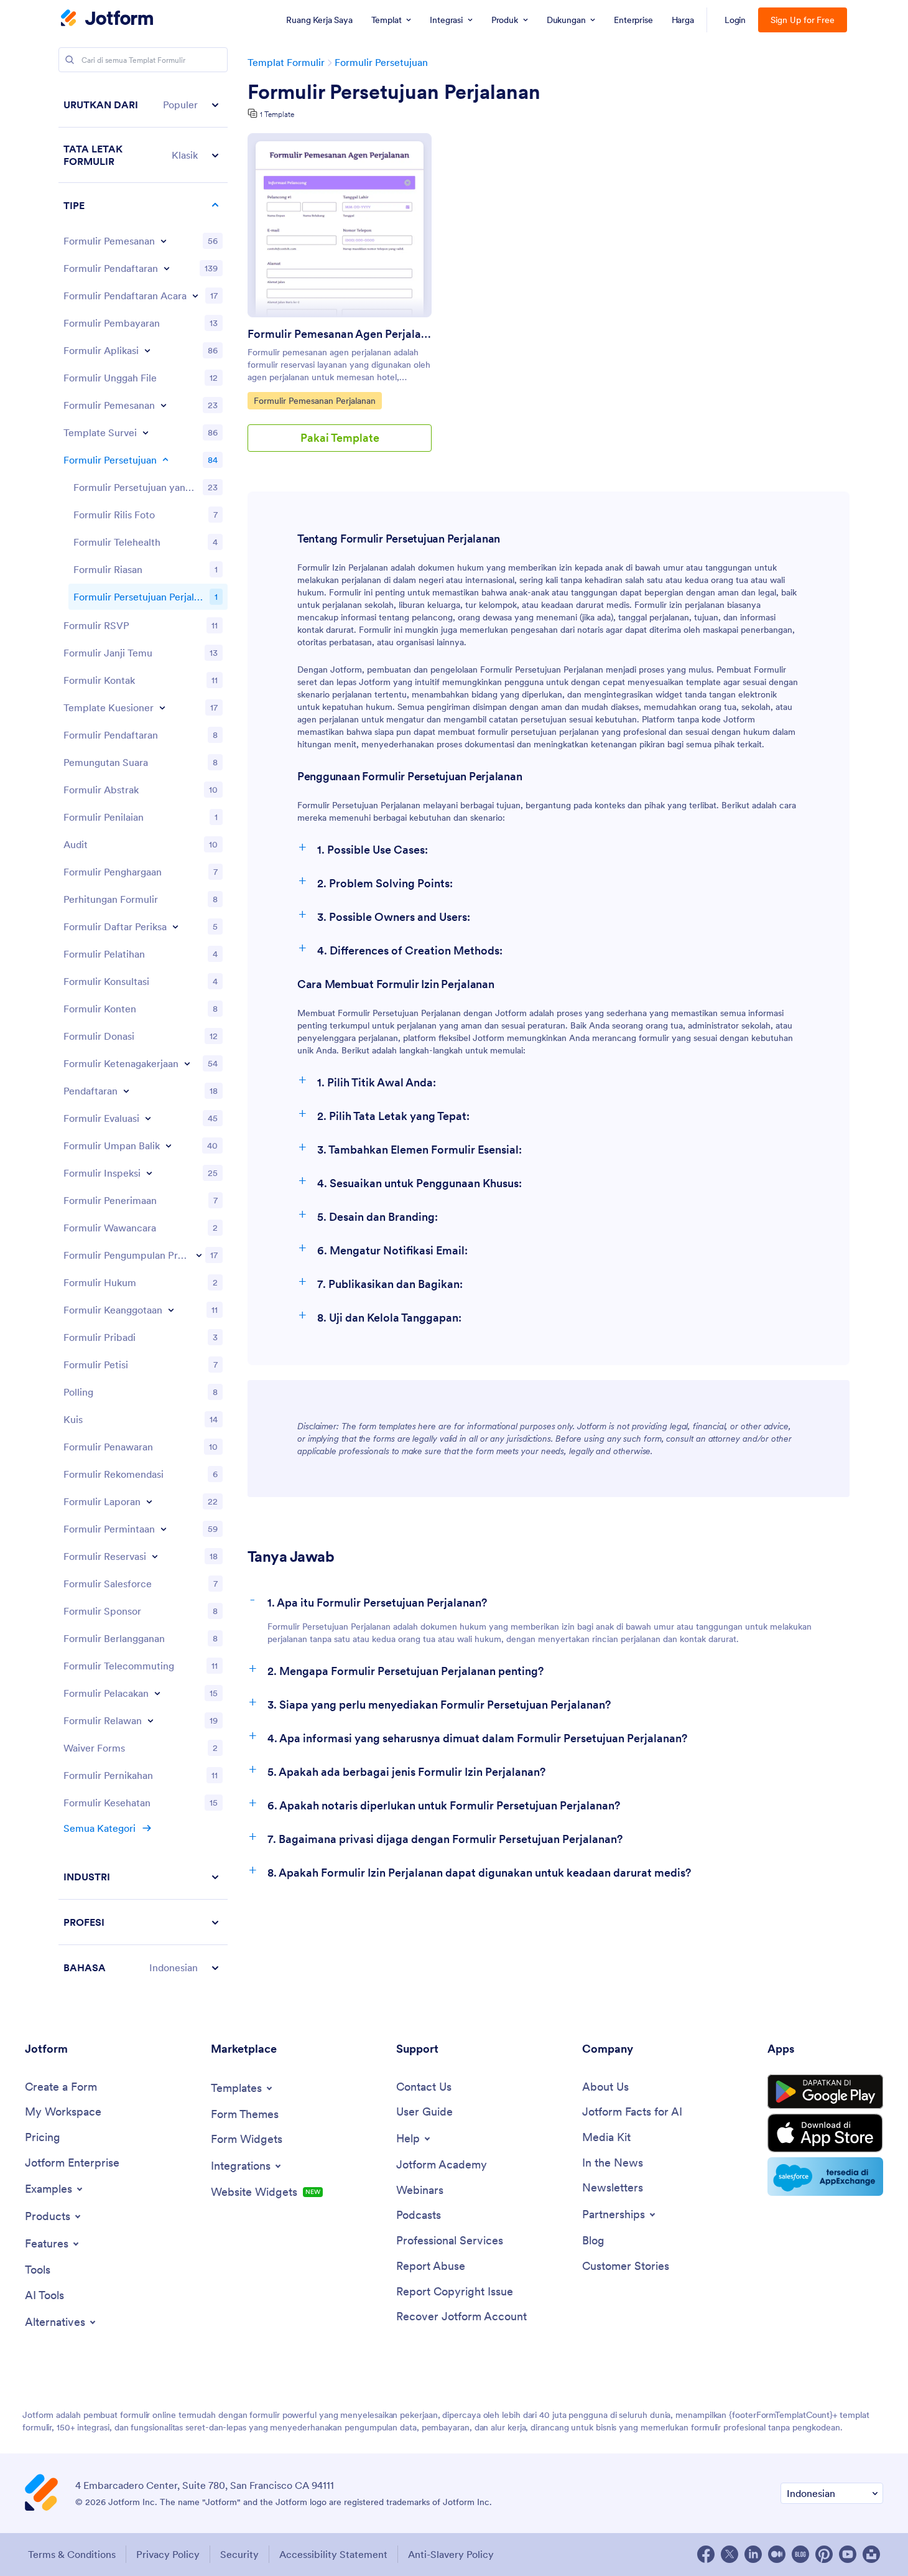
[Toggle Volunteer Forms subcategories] (151, 1720)
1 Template (277, 114)
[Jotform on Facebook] (706, 2554)
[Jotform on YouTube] (848, 2554)
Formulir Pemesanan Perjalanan (314, 400)
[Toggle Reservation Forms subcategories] (155, 1556)
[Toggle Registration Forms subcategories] (167, 268)
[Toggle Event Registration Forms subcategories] (195, 296)
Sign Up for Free (803, 20)
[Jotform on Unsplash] (871, 2554)
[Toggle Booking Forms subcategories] (164, 405)
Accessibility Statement (333, 2554)
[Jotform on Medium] (777, 2554)
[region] (143, 1036)
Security (239, 2554)
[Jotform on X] (730, 2554)
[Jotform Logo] (107, 19)
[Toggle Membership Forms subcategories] (171, 1310)
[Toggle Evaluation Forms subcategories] (148, 1118)
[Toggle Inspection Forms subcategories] (149, 1173)
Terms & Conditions (72, 2554)
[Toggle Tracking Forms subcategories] (157, 1693)
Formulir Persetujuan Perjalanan (394, 92)
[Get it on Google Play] (825, 2092)
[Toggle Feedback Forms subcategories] (169, 1146)
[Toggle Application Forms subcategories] (147, 350)
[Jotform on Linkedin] (753, 2554)
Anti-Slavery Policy (451, 2554)
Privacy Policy (168, 2554)
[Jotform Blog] (800, 2554)
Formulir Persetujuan (381, 62)
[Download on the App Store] (825, 2133)
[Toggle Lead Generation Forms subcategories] (199, 1255)
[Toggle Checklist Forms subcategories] (175, 926)
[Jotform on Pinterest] (824, 2554)
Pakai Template (340, 438)
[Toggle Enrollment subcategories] (126, 1091)
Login (735, 20)
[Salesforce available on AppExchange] (825, 2177)
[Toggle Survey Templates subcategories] (146, 432)
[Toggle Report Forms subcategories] (149, 1501)
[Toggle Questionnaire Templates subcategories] (162, 707)
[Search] (70, 60)
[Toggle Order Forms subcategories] (164, 241)
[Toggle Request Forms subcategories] (164, 1529)
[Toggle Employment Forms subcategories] (187, 1063)
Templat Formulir (286, 62)
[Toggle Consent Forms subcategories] (165, 460)
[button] (143, 105)
